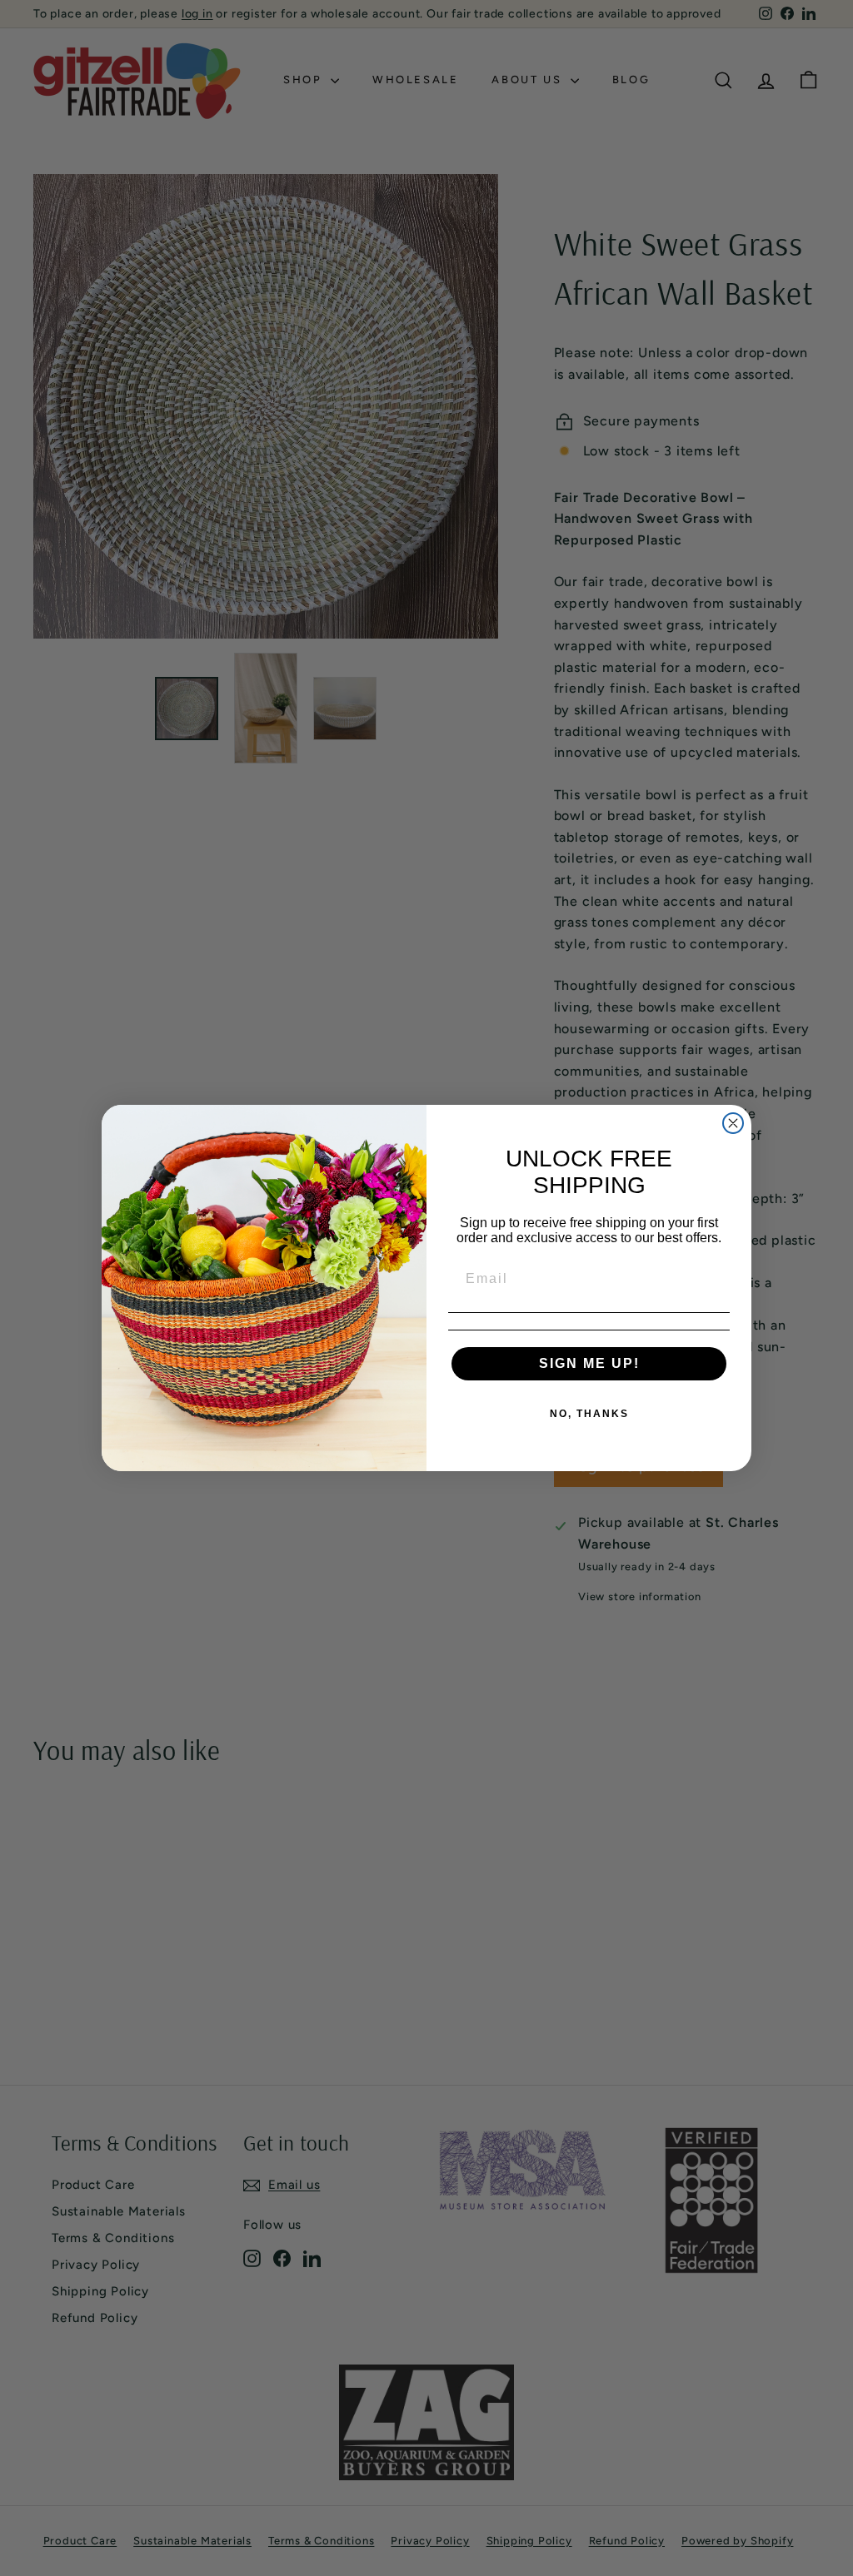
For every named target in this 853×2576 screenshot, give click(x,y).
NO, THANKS (589, 1414)
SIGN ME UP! (589, 1363)
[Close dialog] (733, 1123)
